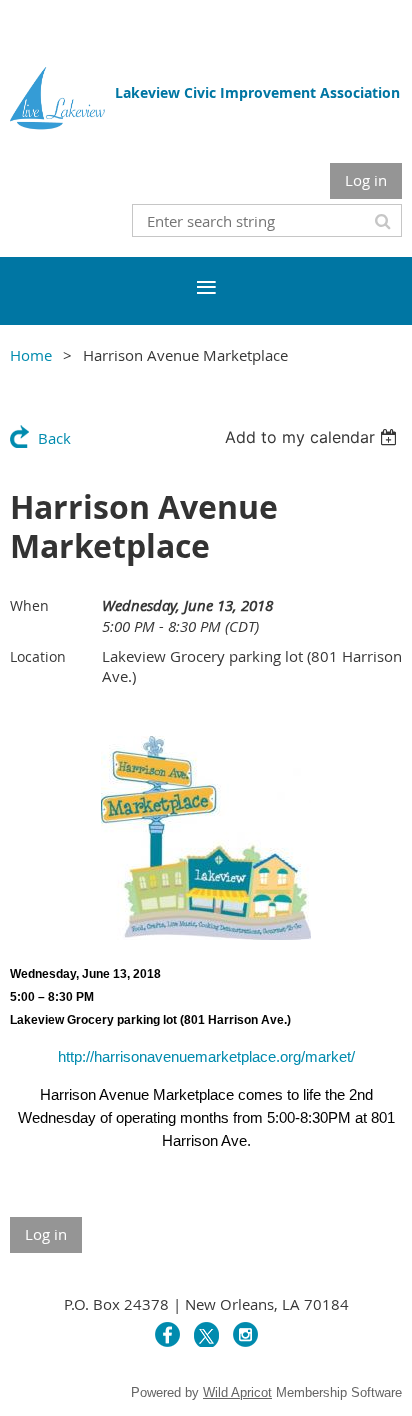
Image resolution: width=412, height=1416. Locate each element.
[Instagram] (245, 1334)
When (29, 605)
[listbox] (313, 437)
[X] (206, 1334)
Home (31, 355)
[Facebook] (167, 1334)
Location (38, 656)
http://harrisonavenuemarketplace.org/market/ (206, 1056)
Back (54, 438)
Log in (366, 180)
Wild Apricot (237, 1392)
